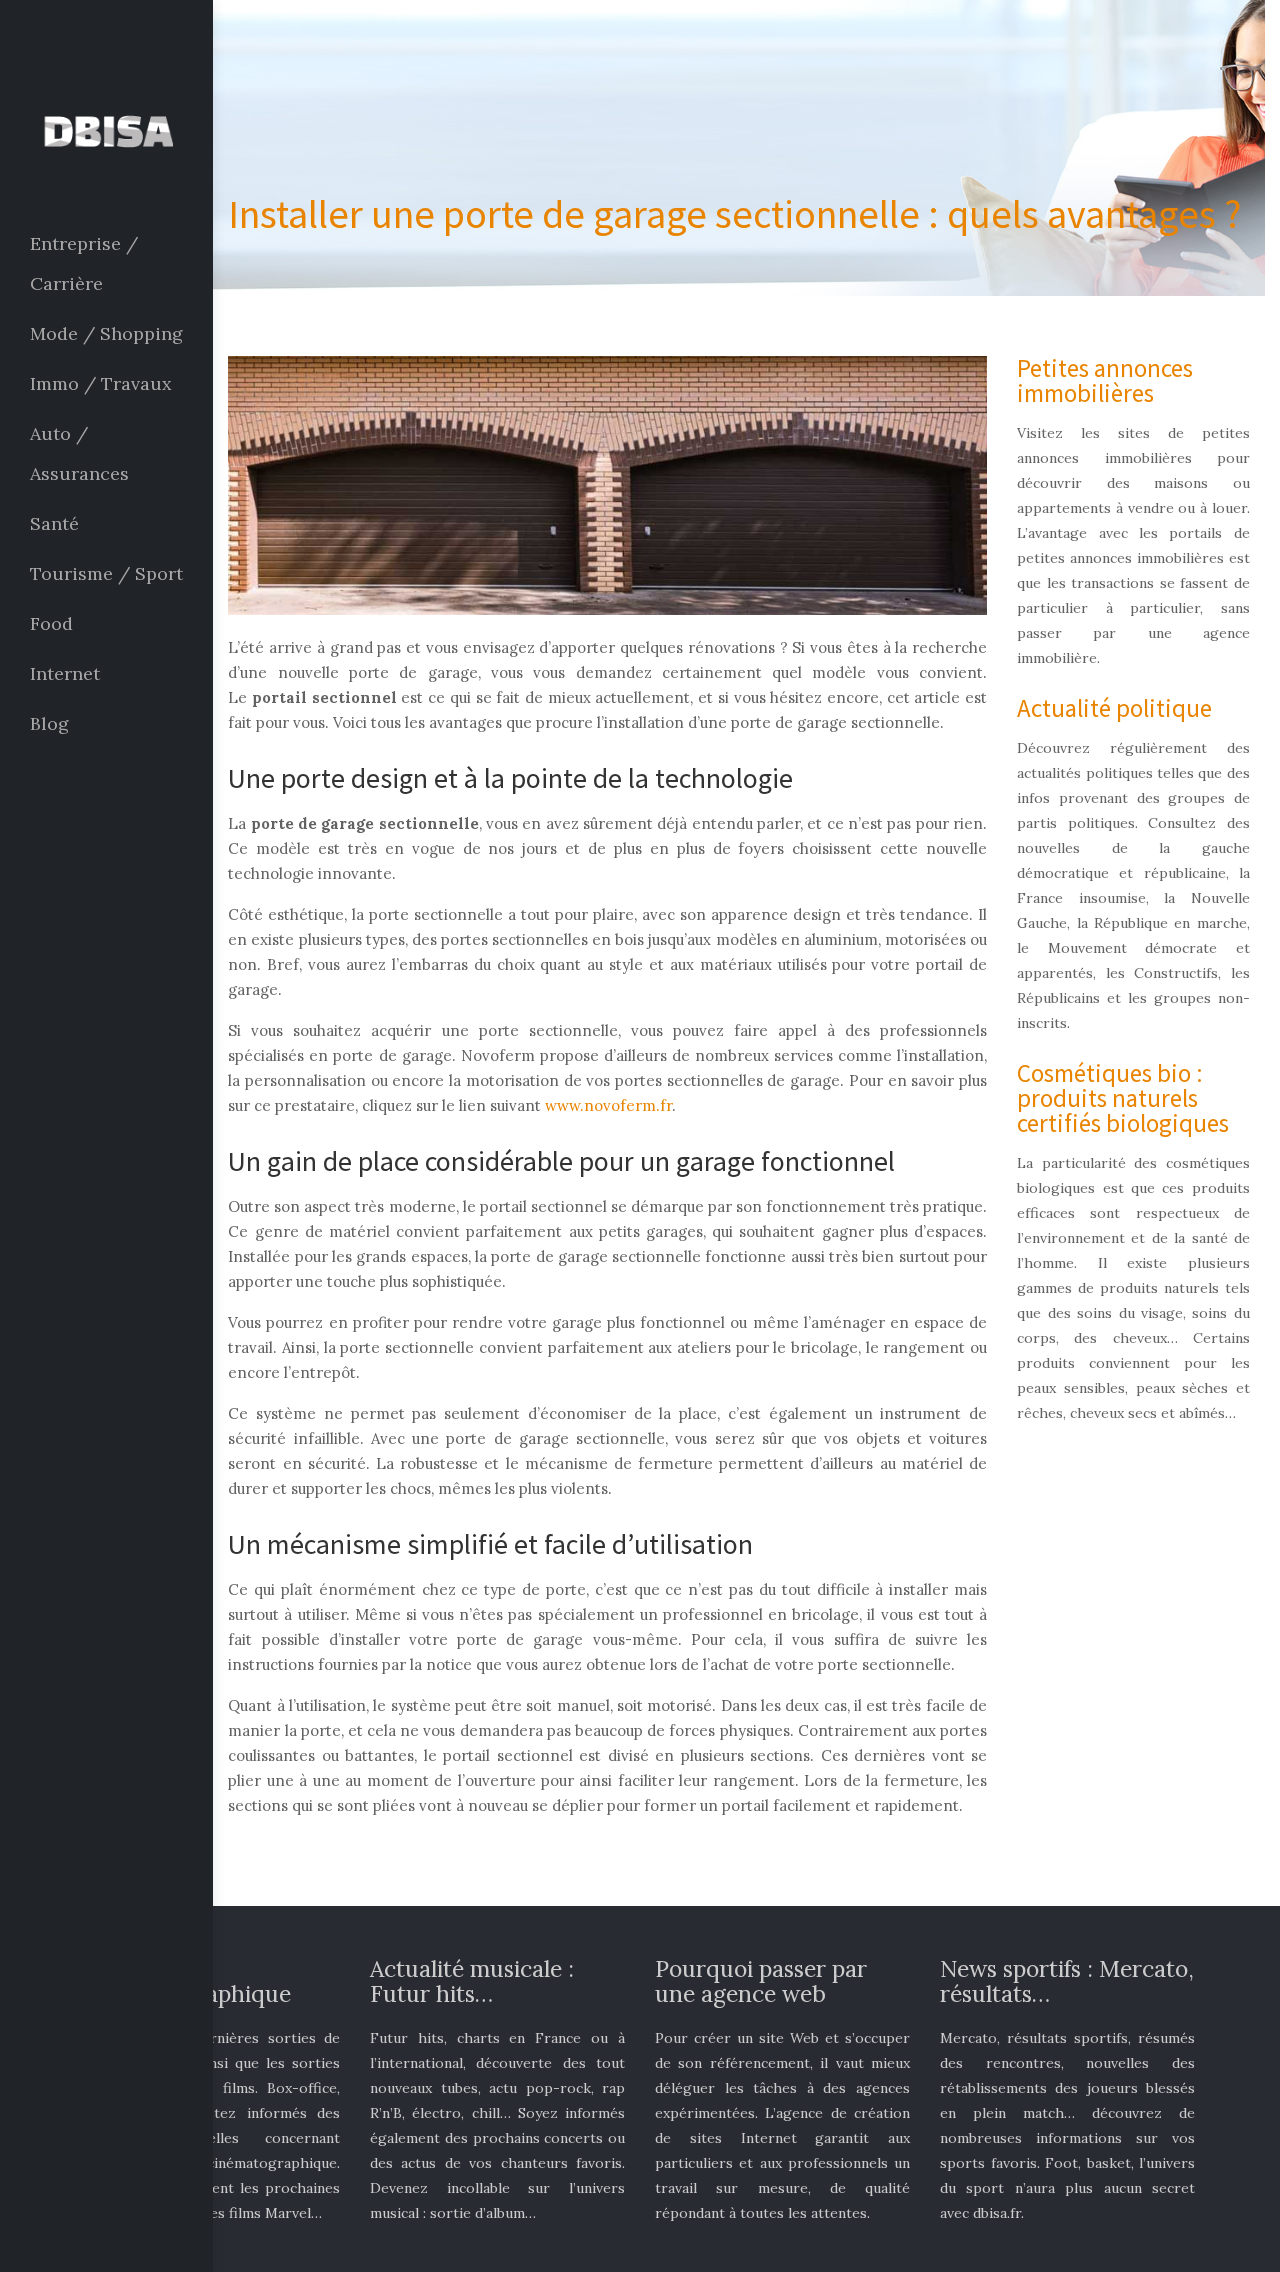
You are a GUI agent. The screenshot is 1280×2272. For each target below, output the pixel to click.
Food (51, 623)
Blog (49, 723)
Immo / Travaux (101, 383)
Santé (54, 523)
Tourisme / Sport (106, 573)
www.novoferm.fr (608, 1105)
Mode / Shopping (106, 333)
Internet (65, 673)
